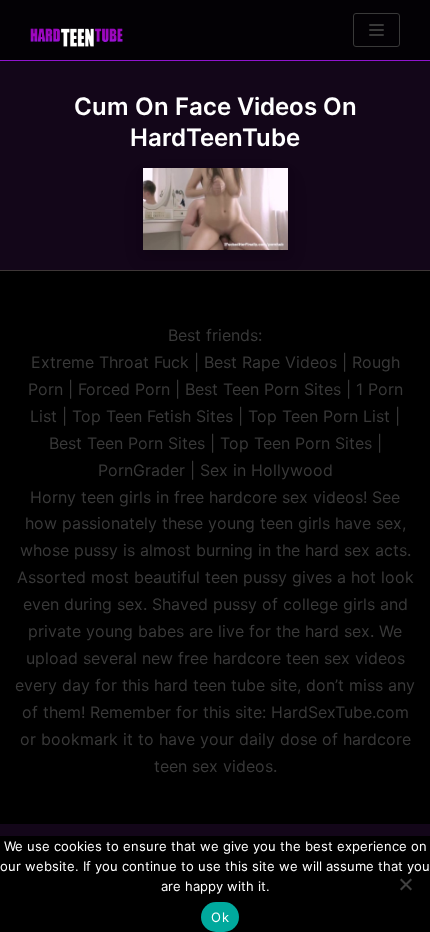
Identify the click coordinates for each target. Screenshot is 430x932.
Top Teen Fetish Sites (152, 416)
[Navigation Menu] (376, 30)
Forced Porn (124, 389)
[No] (405, 884)
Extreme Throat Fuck (110, 362)
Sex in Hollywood (266, 470)
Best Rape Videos (270, 362)
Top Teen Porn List (319, 416)
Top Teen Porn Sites (296, 443)
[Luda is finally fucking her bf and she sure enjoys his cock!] (215, 209)
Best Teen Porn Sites (263, 389)
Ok (220, 917)
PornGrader (141, 470)
